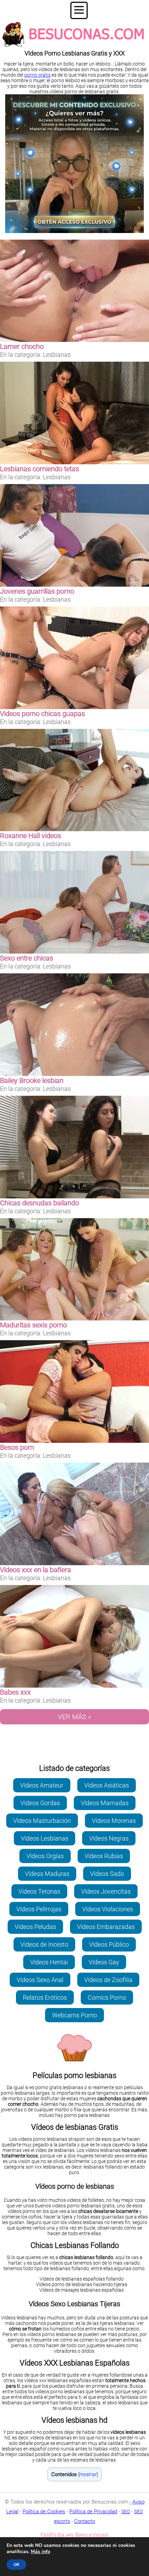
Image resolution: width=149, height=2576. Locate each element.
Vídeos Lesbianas (45, 1838)
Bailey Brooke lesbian (32, 1080)
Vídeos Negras (109, 1838)
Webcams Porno (74, 2015)
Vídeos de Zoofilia (108, 1980)
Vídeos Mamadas (105, 1803)
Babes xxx (15, 1692)
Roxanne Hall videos (30, 836)
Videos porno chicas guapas (42, 714)
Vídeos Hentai (49, 1962)
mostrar (88, 2474)
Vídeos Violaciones (108, 1909)
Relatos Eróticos (45, 1997)
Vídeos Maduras (47, 1874)
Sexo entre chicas (27, 958)
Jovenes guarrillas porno (37, 591)
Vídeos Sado (107, 1874)
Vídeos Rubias (104, 1856)
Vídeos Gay (104, 1962)
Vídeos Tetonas (39, 1891)
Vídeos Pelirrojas (39, 1909)
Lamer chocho (22, 346)
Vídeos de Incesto (44, 1944)
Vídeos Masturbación (42, 1821)
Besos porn (17, 1447)
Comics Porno (107, 1997)
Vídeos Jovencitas (106, 1891)
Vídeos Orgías (45, 1856)
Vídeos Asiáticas (107, 1785)
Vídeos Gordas (40, 1803)
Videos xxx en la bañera (36, 1570)
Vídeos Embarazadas (106, 1927)
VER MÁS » (74, 1717)
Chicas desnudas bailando (40, 1203)
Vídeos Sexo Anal (40, 1980)
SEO (126, 2512)
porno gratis (37, 75)
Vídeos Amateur (42, 1785)
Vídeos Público (109, 1944)
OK (16, 2565)
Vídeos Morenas (114, 1821)
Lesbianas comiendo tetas (40, 469)
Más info (41, 2552)
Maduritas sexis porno (33, 1325)
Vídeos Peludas (35, 1927)
